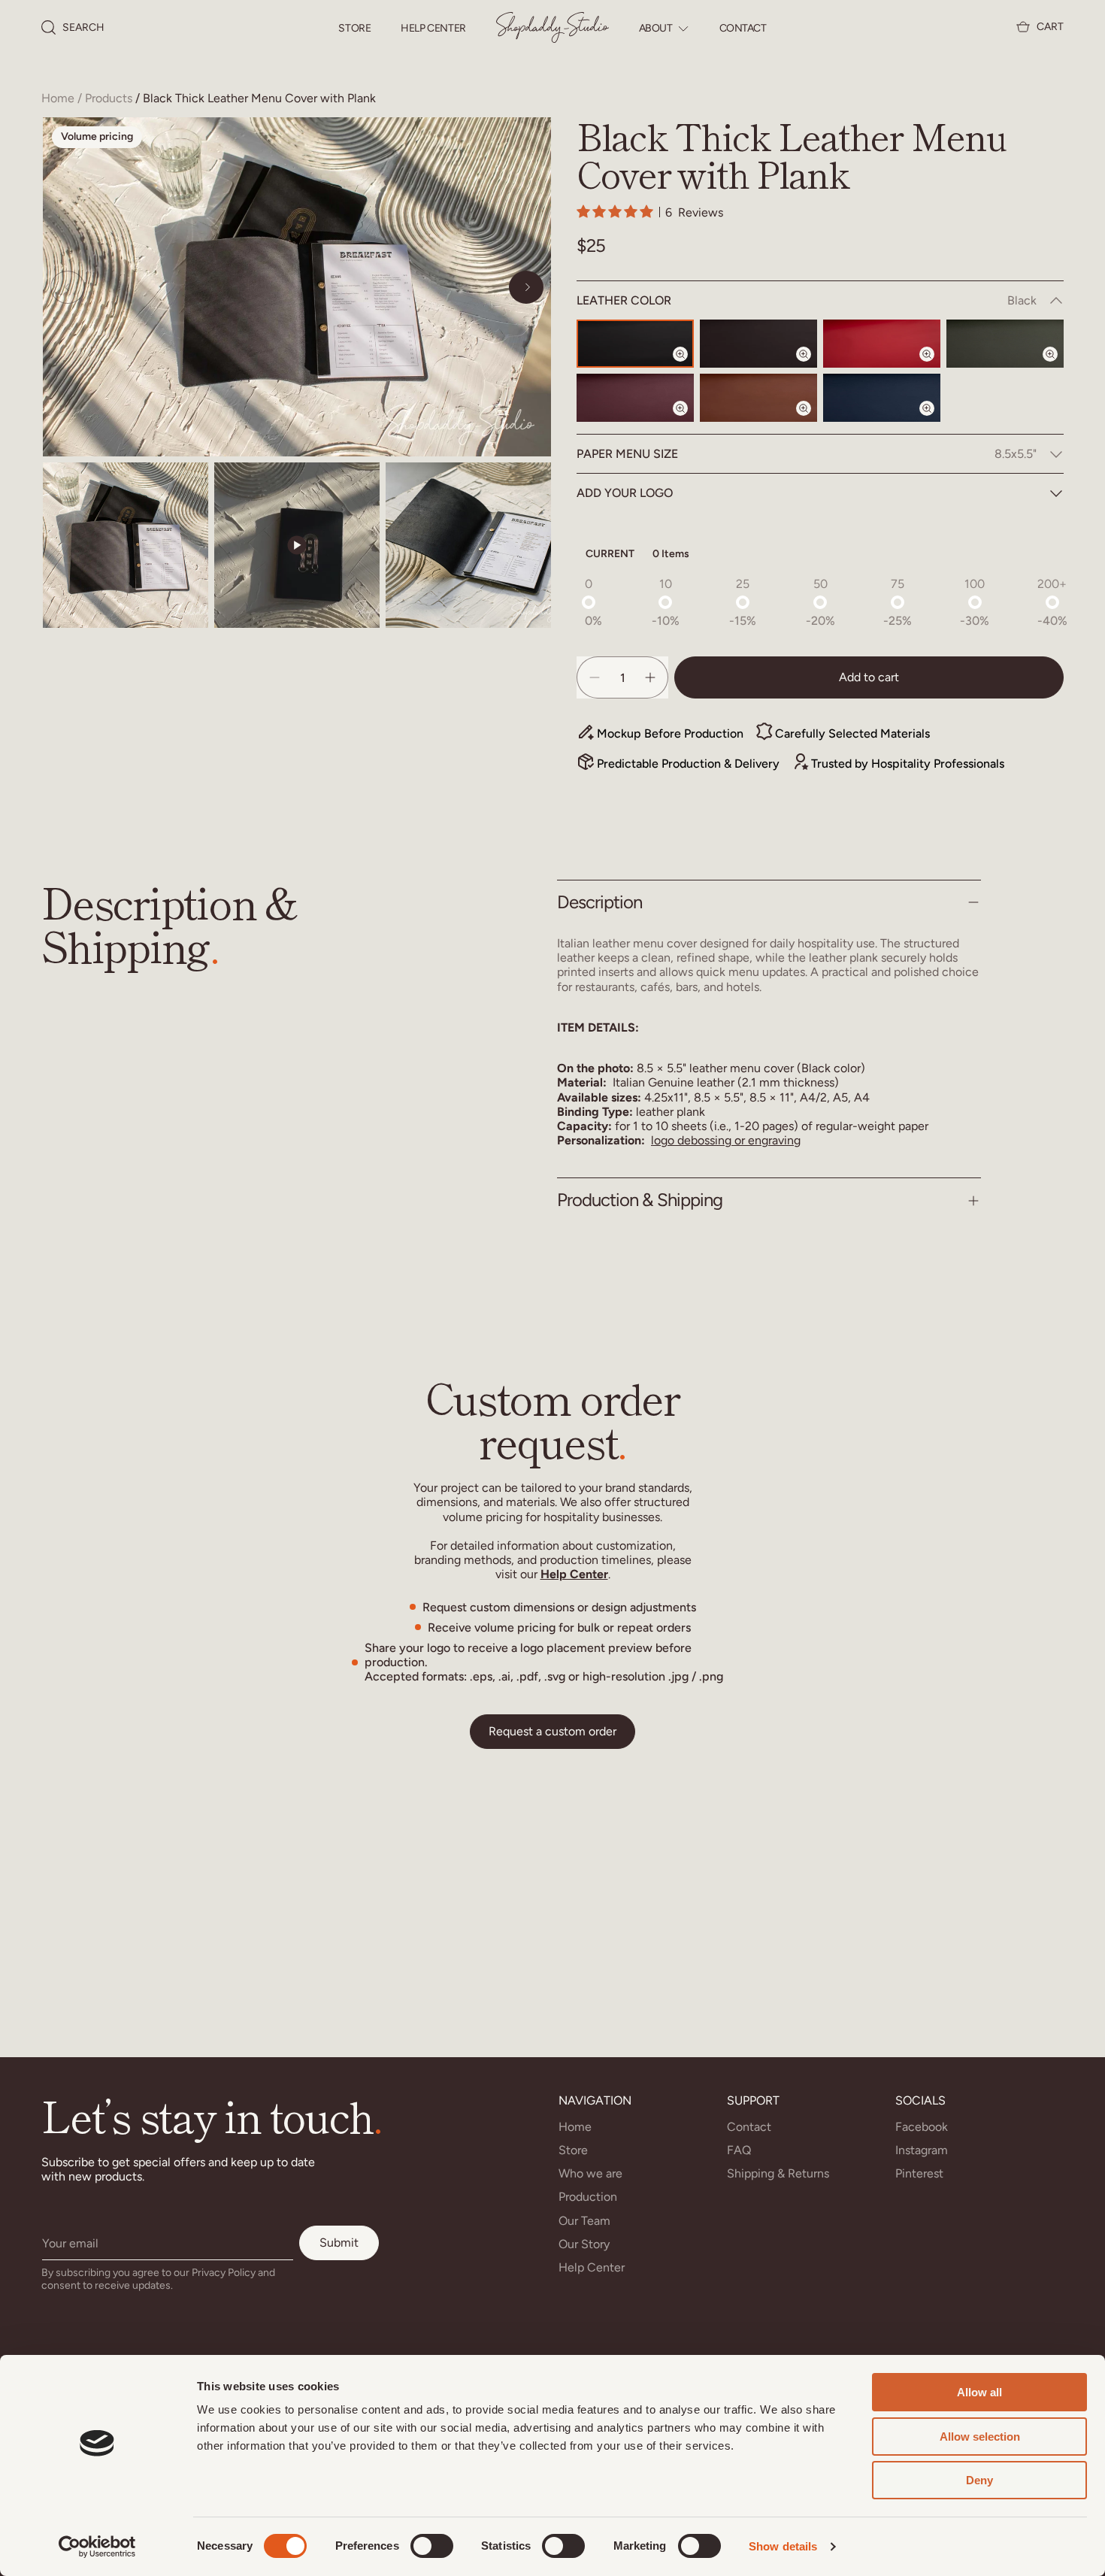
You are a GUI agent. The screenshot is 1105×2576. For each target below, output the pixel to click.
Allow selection (980, 2437)
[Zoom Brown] (813, 421)
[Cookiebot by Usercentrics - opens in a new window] (97, 2547)
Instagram (922, 2150)
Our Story (584, 2244)
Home (58, 98)
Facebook (922, 2127)
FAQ (739, 2150)
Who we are (590, 2173)
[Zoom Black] (689, 367)
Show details (783, 2546)
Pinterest (919, 2173)
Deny (979, 2480)
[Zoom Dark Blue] (936, 421)
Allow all (979, 2392)
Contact (743, 29)
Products (109, 98)
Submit (339, 2243)
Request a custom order (552, 1731)
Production (588, 2197)
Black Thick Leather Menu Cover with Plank (259, 98)
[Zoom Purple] (689, 421)
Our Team (584, 2221)
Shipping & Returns (778, 2173)
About (656, 29)
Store (354, 29)
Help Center (433, 29)
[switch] (432, 2546)
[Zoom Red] (936, 367)
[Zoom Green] (1059, 367)
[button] (73, 28)
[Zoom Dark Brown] (813, 367)
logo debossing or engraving (726, 1140)
